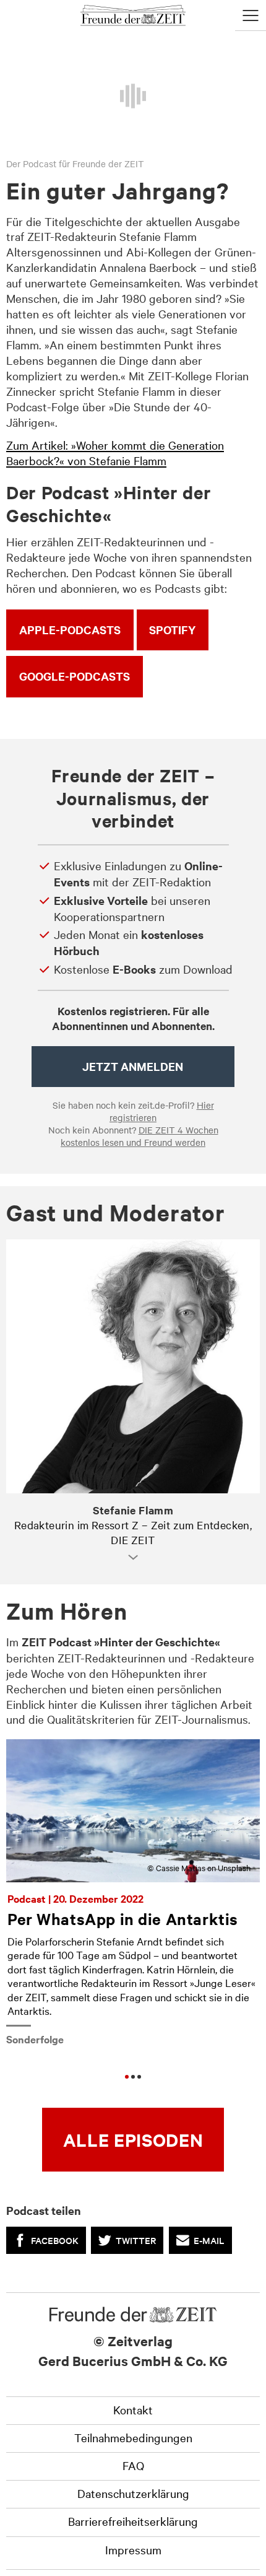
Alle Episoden (133, 2139)
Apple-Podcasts (70, 630)
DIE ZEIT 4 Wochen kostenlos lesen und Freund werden (139, 1136)
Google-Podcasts (75, 676)
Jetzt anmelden (133, 1066)
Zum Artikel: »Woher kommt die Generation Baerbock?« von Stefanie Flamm (115, 452)
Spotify (172, 630)
